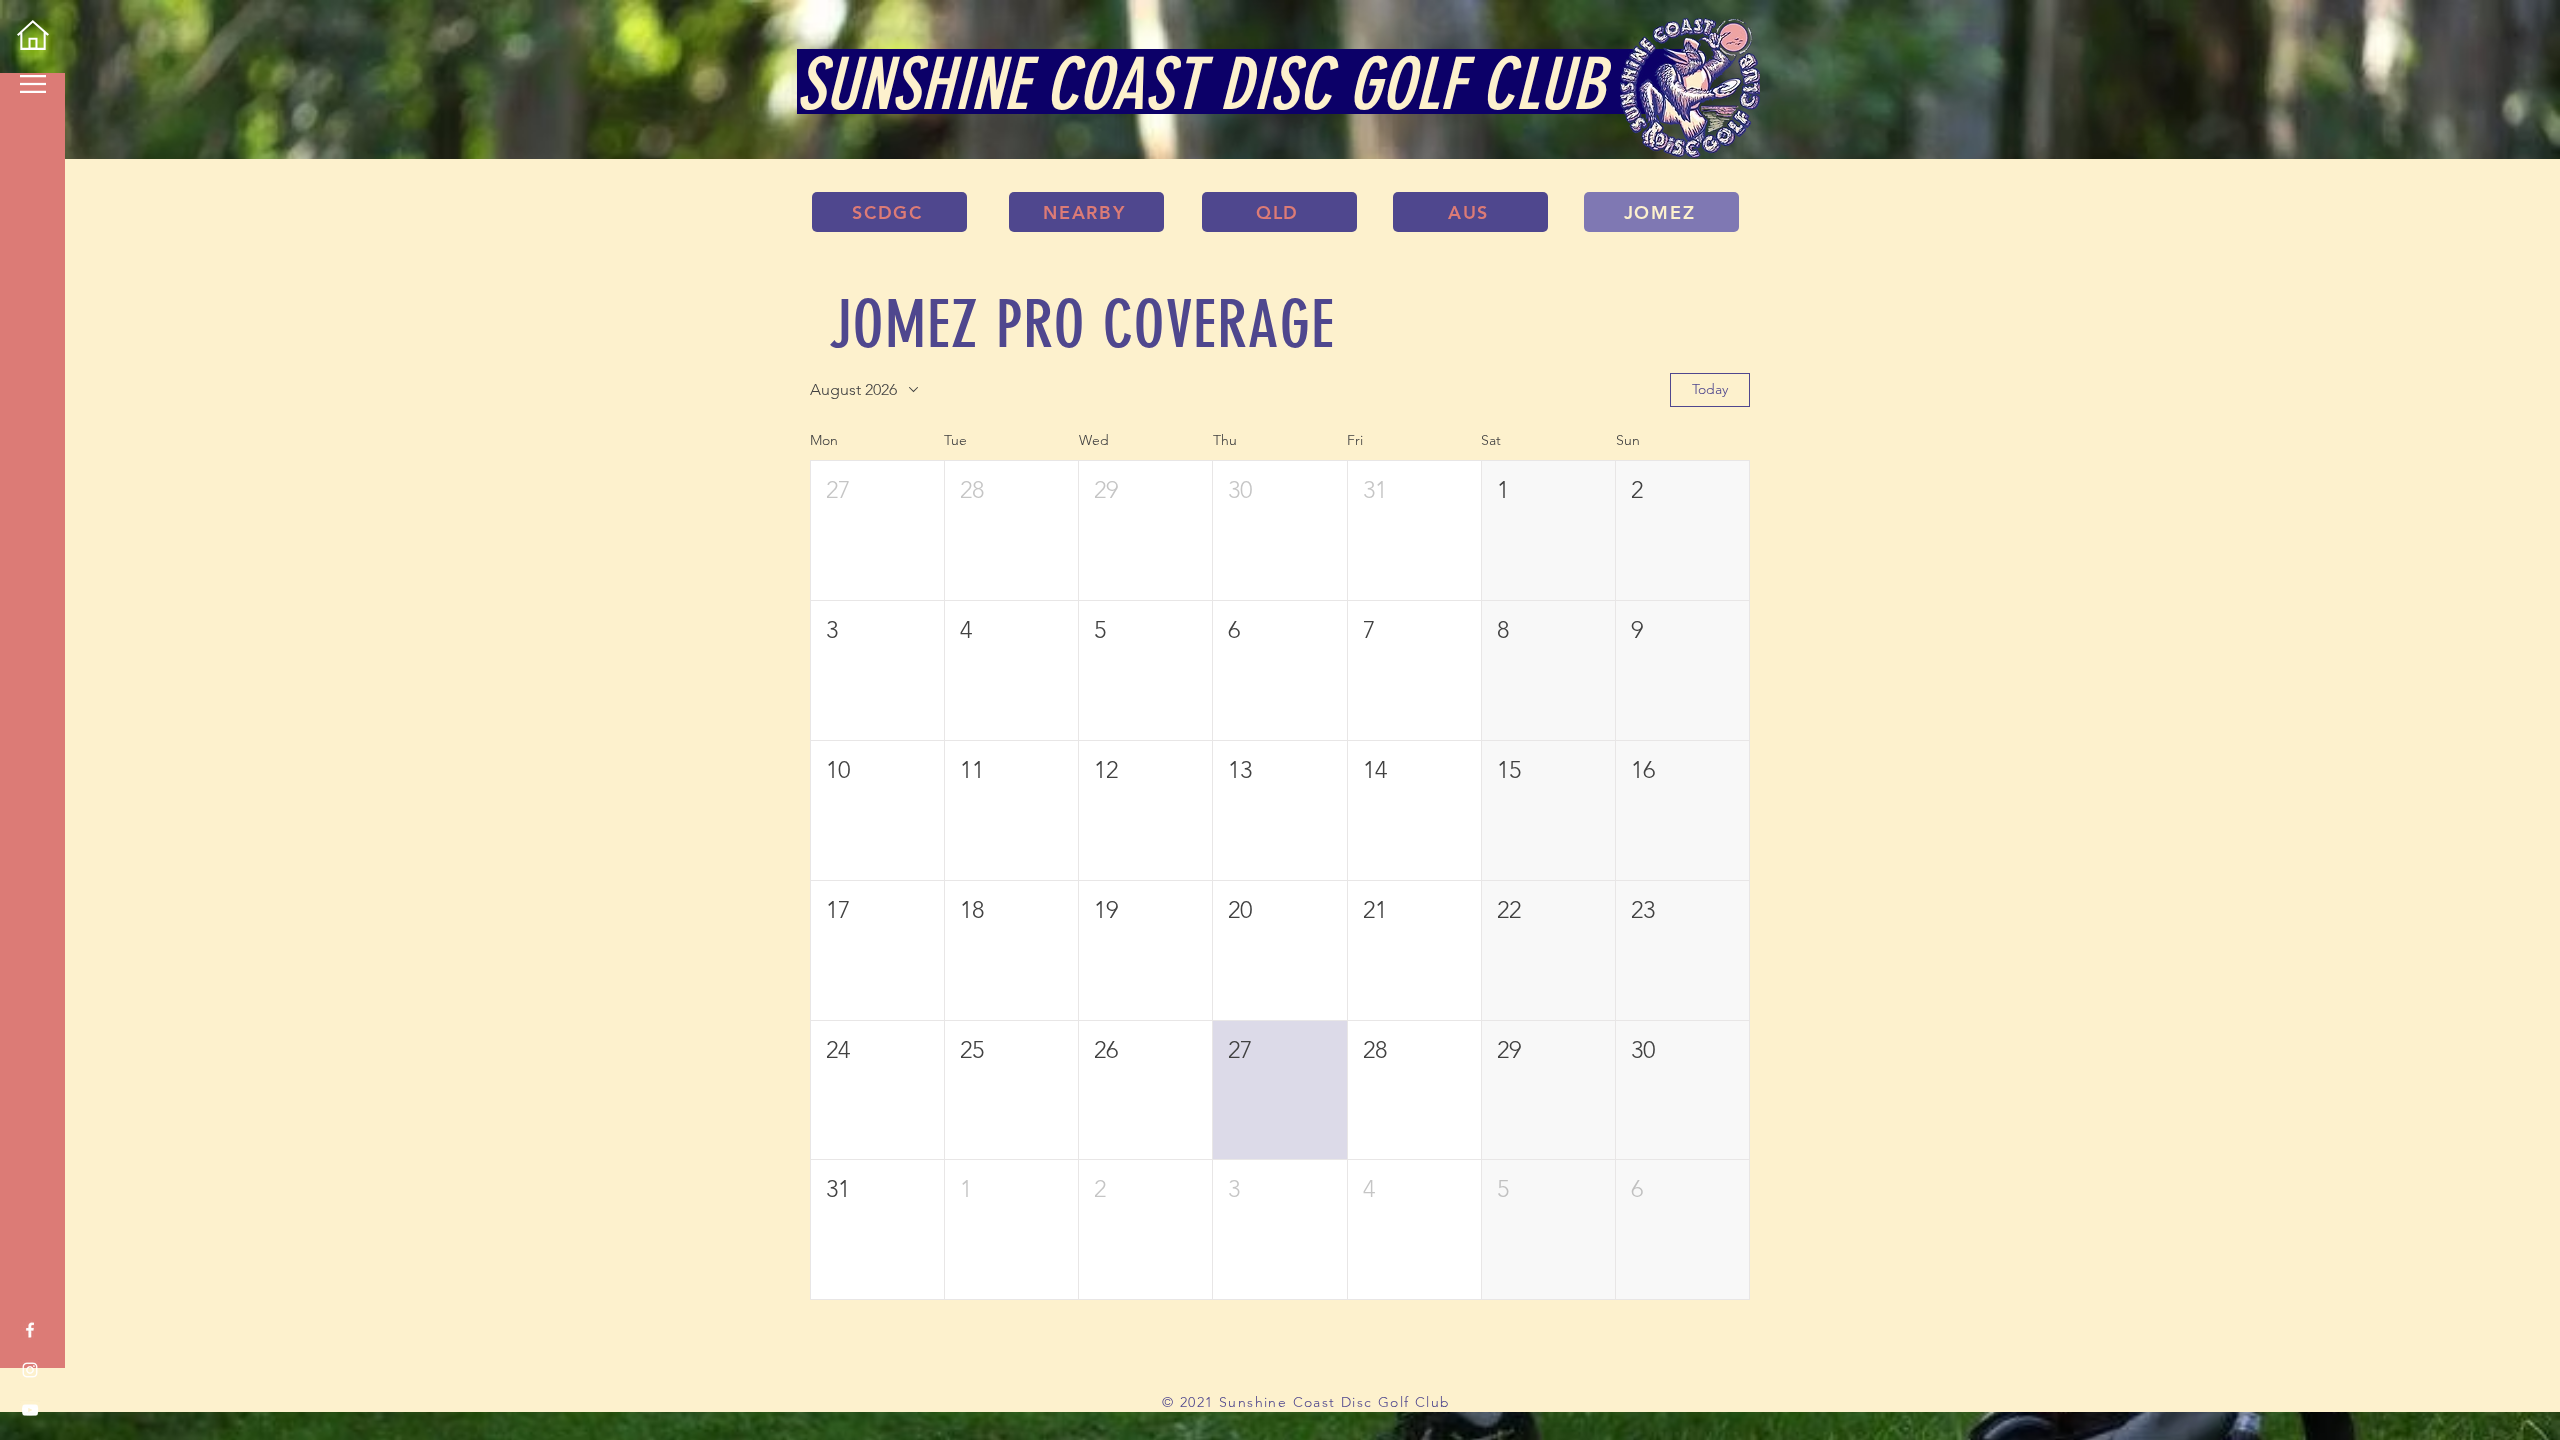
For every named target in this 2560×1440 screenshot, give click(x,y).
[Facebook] (30, 1330)
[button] (33, 84)
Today (1710, 389)
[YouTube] (30, 1410)
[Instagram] (30, 1370)
